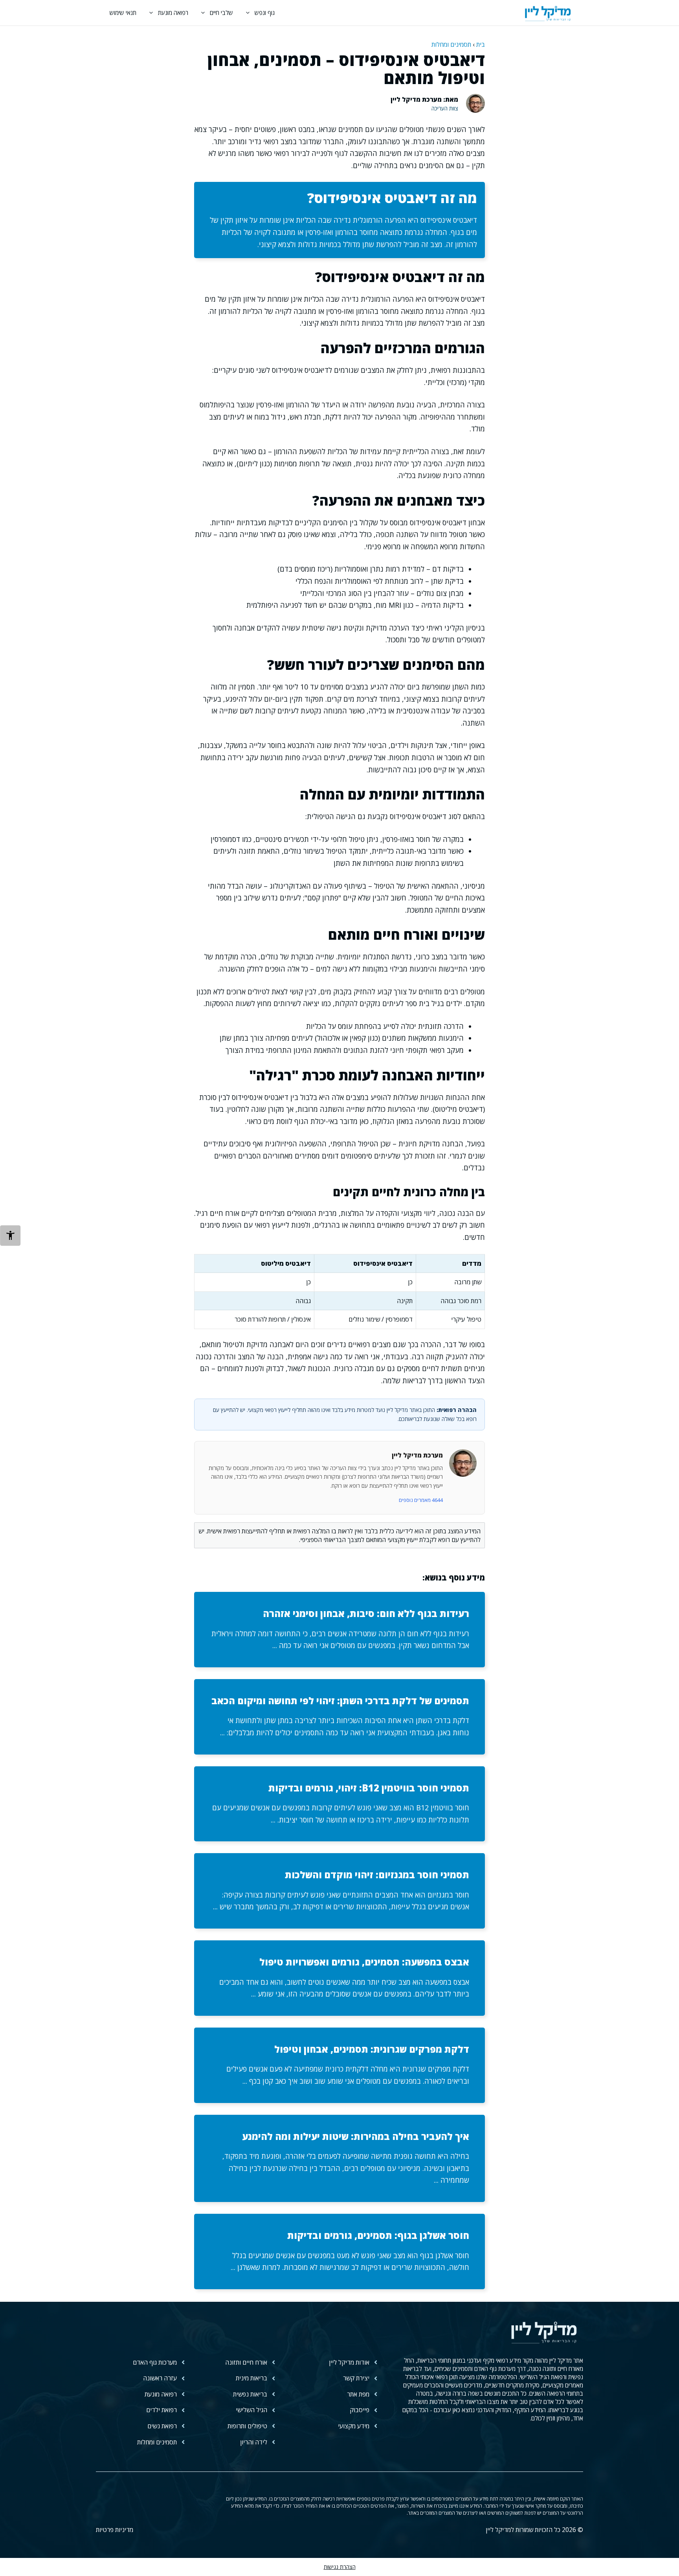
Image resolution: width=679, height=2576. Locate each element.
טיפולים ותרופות (247, 2426)
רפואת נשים (162, 2426)
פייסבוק (360, 2410)
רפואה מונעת (173, 13)
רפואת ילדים (161, 2410)
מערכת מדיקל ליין (417, 1455)
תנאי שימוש (123, 13)
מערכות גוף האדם (155, 2362)
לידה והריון (254, 2442)
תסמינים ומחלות (451, 44)
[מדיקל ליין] (548, 13)
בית (481, 44)
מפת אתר (358, 2394)
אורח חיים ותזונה (246, 2362)
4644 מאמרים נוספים (421, 1500)
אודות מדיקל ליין (349, 2362)
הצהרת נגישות (340, 2567)
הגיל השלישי (251, 2410)
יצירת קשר (356, 2378)
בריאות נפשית (250, 2394)
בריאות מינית (251, 2378)
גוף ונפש (265, 13)
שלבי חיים (221, 13)
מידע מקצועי (354, 2426)
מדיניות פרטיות (115, 2530)
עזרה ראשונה (160, 2378)
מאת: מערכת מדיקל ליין (424, 99)
